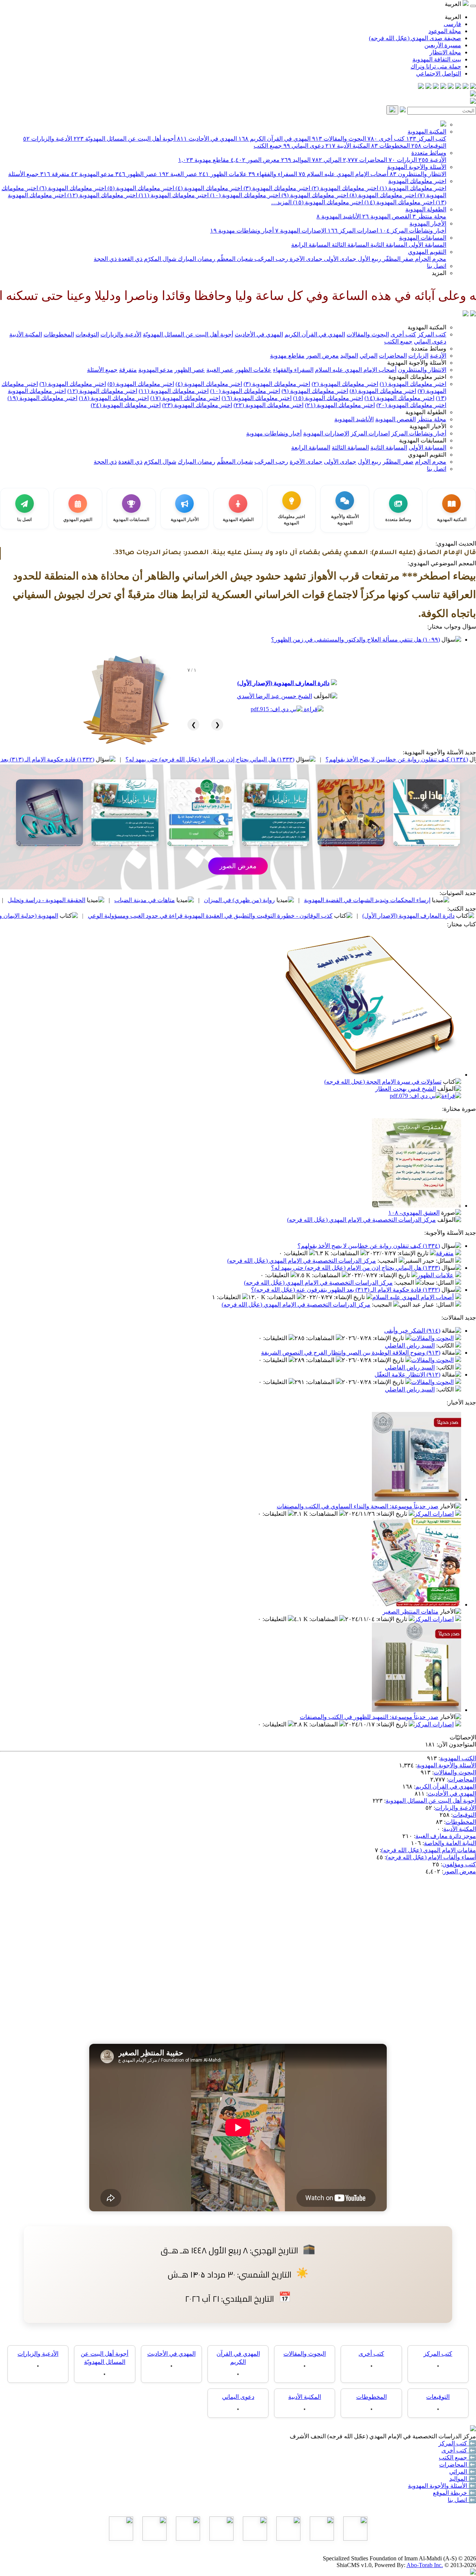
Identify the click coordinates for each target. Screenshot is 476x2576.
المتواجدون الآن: (456, 1744)
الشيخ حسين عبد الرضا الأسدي (274, 696)
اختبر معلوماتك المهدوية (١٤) (399, 202)
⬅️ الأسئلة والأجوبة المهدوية (442, 2486)
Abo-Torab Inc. (425, 2565)
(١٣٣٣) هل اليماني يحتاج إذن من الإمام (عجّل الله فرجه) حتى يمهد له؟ (312, 759)
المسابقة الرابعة (311, 245)
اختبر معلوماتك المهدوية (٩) (314, 195)
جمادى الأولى (339, 259)
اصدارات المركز (353, 231)
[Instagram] (451, 87)
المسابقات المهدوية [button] (423, 440)
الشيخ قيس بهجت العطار (406, 1089)
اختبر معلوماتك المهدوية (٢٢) (268, 405)
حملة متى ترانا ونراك (436, 66)
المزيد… (281, 202)
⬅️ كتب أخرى (459, 2450)
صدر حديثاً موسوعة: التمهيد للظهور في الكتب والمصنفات (369, 1717)
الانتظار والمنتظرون (418, 174)
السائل (446, 1261)
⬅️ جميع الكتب (457, 2457)
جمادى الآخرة (305, 259)
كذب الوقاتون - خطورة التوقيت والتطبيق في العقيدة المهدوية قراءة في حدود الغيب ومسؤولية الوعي (313, 916)
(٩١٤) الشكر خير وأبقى (412, 1331)
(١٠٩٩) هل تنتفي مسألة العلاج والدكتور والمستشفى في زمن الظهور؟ (356, 640)
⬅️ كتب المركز (457, 2443)
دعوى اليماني (304, 146)
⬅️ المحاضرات (458, 2465)
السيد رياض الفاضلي (410, 1345)
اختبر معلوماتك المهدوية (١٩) (42, 398)
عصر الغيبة (178, 174)
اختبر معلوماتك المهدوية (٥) (140, 188)
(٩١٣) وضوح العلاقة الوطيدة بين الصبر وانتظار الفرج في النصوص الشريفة (351, 1353)
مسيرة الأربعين (443, 45)
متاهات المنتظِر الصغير (411, 1612)
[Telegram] (466, 87)
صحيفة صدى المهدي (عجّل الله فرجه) (415, 38)
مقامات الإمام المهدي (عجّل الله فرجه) (429, 1850)
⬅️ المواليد (463, 2479)
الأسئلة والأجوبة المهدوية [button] (417, 363)
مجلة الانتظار (445, 52)
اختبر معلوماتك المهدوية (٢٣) (197, 405)
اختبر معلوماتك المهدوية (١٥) (327, 202)
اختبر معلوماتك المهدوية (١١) (173, 195)
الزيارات (403, 160)
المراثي (327, 160)
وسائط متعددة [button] (429, 349)
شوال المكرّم (159, 259)
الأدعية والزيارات (48, 139)
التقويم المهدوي (427, 252)
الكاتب (446, 1345)
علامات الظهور (223, 174)
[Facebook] (473, 87)
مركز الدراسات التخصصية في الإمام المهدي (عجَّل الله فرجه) (361, 1220)
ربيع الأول (369, 259)
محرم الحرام (430, 259)
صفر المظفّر (397, 259)
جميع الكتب (268, 146)
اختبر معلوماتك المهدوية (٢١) (340, 405)
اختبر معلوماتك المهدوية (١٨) (114, 398)
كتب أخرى (386, 139)
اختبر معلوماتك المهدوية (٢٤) (126, 405)
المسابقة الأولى (427, 245)
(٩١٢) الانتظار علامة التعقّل (407, 1375)
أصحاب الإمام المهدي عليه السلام (343, 174)
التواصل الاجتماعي (439, 73)
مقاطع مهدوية (204, 160)
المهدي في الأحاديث (207, 139)
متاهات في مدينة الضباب (247, 900)
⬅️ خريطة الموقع (454, 2493)
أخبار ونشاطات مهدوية (242, 231)
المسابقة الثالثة (350, 245)
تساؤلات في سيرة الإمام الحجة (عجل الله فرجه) (383, 1082)
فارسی (452, 24)
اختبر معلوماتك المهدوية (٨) (382, 195)
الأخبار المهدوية (428, 223)
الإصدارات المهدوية (301, 231)
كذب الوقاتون (65, 900)
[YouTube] (443, 87)
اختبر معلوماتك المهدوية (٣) (276, 188)
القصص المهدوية (387, 216)
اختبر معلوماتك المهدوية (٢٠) (411, 405)
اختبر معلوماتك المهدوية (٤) (208, 188)
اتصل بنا (437, 266)
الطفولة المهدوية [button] (426, 412)
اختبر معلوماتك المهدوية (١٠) (244, 195)
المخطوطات (390, 146)
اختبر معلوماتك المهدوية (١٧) (185, 398)
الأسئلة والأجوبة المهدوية (417, 167)
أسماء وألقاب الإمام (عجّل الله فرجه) (431, 1857)
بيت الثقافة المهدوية (437, 59)
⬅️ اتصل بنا (462, 2500)
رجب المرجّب (271, 259)
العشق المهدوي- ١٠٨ (414, 1213)
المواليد (296, 160)
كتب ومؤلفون (459, 1864)
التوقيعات (429, 146)
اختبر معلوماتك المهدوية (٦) (72, 188)
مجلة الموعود (445, 31)
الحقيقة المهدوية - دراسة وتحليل (149, 900)
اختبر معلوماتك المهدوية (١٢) (102, 195)
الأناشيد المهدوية (339, 216)
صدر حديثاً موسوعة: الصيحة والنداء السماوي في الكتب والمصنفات (358, 1506)
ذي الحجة (105, 259)
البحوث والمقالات (339, 139)
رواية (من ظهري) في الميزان (342, 900)
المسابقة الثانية (388, 245)
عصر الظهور (136, 174)
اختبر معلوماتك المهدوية (417, 181)
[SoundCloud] (436, 87)
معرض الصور (255, 160)
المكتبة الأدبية (348, 146)
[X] (458, 87)
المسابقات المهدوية (423, 238)
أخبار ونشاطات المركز (413, 231)
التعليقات (296, 1253)
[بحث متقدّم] (403, 110)
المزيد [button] (439, 273)
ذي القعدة (130, 259)
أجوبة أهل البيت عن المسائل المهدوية (431, 1801)
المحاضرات (365, 160)
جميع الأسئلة (23, 174)
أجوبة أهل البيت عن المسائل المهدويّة (125, 139)
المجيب (388, 1261)
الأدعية (432, 160)
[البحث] (392, 110)
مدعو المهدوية (92, 174)
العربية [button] (454, 4)
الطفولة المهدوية (426, 209)
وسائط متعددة (429, 153)
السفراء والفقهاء (273, 174)
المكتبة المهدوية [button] (427, 327)
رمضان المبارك (196, 259)
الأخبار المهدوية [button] (428, 426)
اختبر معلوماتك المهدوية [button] (417, 377)
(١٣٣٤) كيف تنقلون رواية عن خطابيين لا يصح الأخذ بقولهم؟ (369, 1246)
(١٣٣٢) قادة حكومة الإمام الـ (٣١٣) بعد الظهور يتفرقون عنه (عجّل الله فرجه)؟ (102, 759)
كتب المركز (426, 139)
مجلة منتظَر (429, 216)
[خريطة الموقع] (421, 87)
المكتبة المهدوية (427, 132)
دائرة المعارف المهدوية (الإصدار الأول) (283, 683)
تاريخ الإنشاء (414, 1253)
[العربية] (466, 314)
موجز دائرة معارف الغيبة (446, 1836)
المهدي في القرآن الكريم (274, 139)
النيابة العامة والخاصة (450, 1843)
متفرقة (55, 174)
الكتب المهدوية (458, 1758)
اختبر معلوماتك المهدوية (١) (412, 188)
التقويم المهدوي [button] (427, 455)
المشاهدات (345, 1253)
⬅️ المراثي (463, 2472)
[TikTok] (428, 87)
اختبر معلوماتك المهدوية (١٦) (257, 398)
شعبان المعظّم (234, 259)
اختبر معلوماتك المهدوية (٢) (344, 188)
